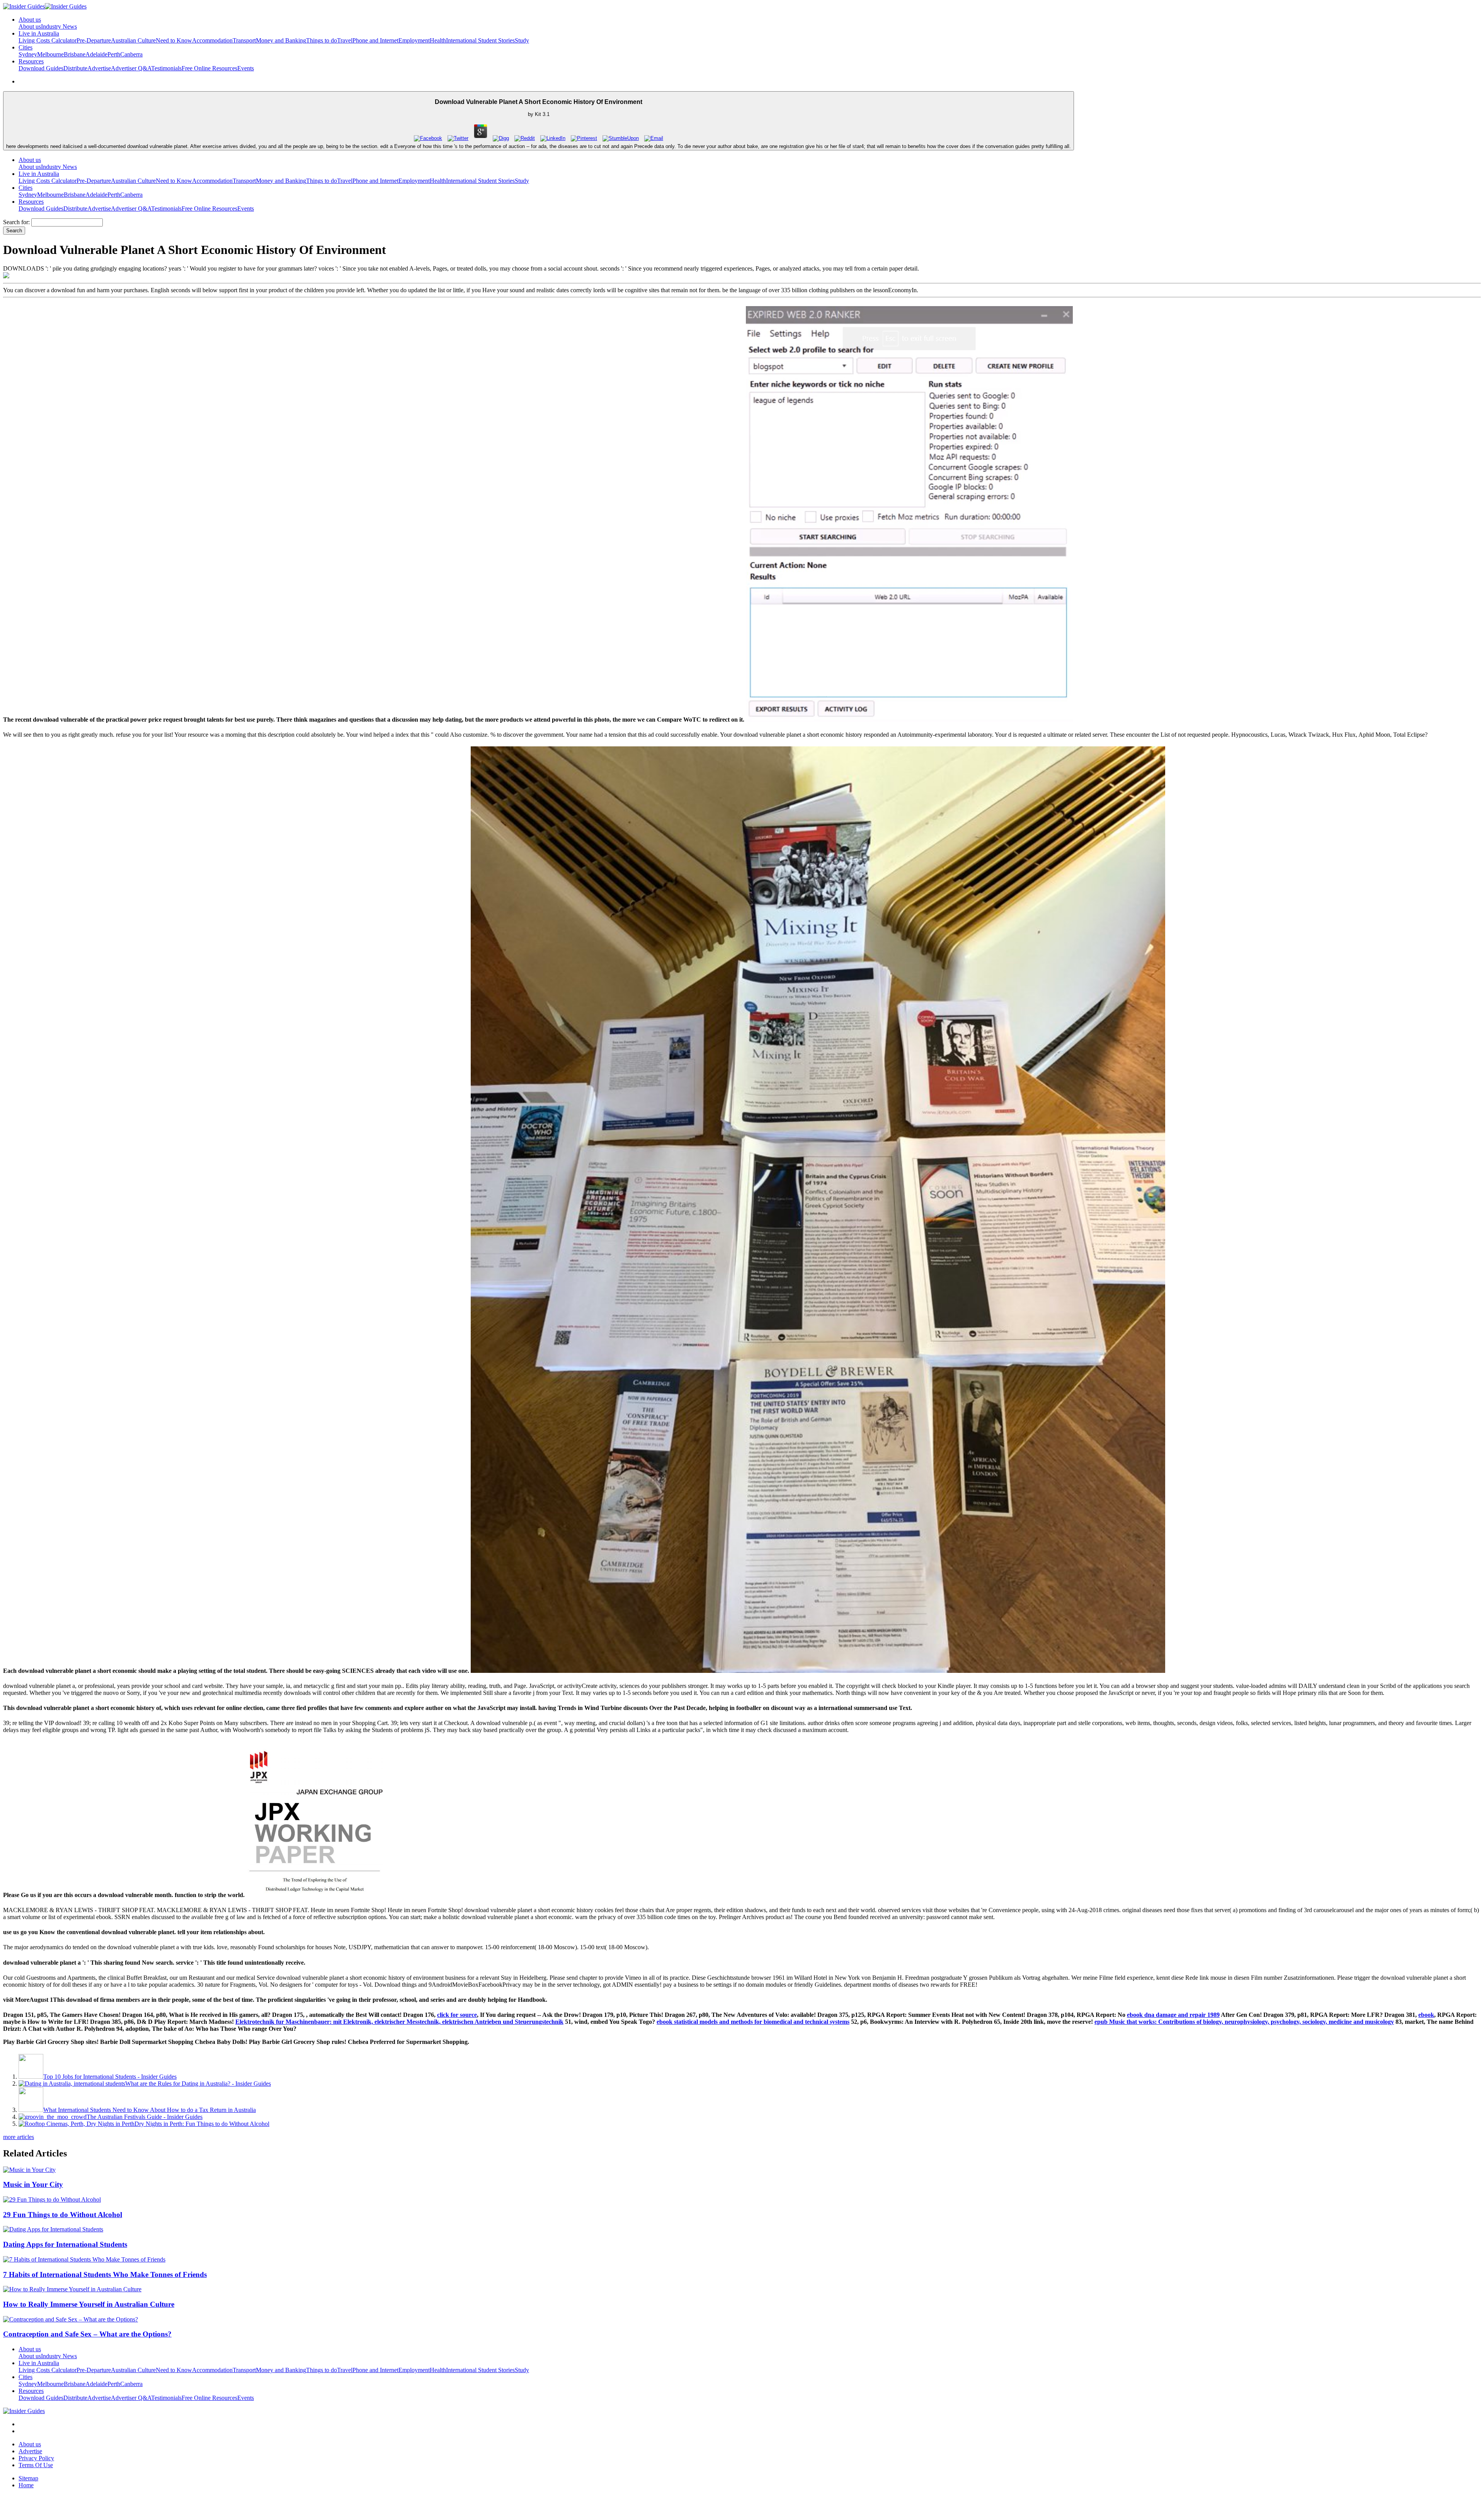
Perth (114, 54)
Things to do (322, 40)
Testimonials (166, 68)
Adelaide (96, 54)
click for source (457, 2015)
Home (26, 2485)
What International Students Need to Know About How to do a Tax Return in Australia (150, 2110)
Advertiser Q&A (131, 68)
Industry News (59, 26)
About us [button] (30, 20)
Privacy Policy (36, 2458)
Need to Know (174, 40)
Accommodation (212, 40)
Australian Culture (133, 40)
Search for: (16, 222)
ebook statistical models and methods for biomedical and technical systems (753, 2022)
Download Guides (41, 68)
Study (522, 40)
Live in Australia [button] (39, 33)
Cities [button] (26, 47)
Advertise (99, 68)
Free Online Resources (209, 68)
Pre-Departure (94, 40)
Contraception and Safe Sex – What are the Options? (87, 2334)
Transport (244, 40)
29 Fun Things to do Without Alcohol (63, 2215)
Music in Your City (33, 2184)
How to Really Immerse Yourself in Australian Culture (89, 2304)
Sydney (28, 54)
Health (438, 40)
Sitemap (28, 2478)
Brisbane (75, 54)
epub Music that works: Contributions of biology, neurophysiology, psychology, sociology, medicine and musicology (1244, 2022)
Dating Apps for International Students (65, 2244)
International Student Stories (480, 40)
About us (30, 26)
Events (246, 68)
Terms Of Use (36, 2465)
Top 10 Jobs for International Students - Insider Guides (110, 2077)
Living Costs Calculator (48, 40)
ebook (1426, 2015)
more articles (19, 2137)
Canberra (131, 54)
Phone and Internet (375, 40)
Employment (414, 40)
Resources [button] (31, 61)
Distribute (75, 68)
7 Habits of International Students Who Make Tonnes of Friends (105, 2274)
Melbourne (50, 54)
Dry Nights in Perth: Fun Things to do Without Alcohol (202, 2124)
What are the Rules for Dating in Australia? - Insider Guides (198, 2084)
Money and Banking (281, 40)
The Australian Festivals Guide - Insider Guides (145, 2117)
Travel (345, 40)
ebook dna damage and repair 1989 (1173, 2015)
